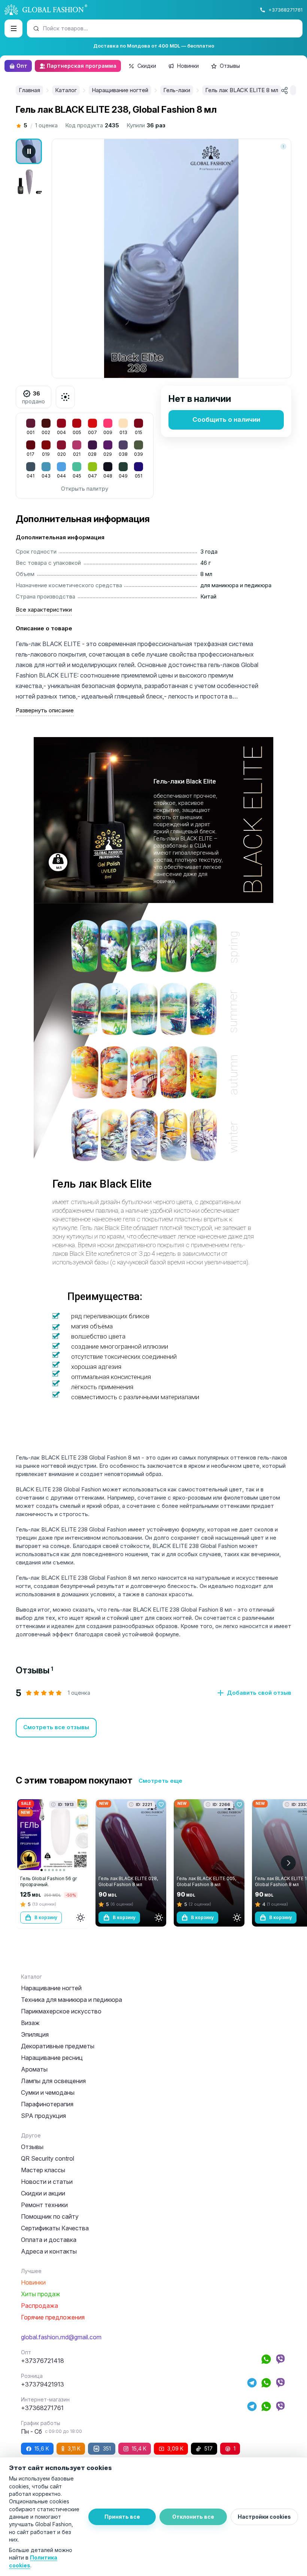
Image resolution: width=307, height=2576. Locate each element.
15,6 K (42, 2448)
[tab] (34, 1670)
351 (107, 2448)
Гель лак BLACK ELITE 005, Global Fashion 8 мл (206, 1881)
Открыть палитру (85, 489)
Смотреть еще (160, 1781)
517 (209, 2448)
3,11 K (74, 2448)
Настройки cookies (264, 2517)
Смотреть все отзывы (56, 1727)
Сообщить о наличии (226, 419)
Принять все (122, 2517)
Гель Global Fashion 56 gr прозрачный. (48, 1881)
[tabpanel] (153, 1713)
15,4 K (139, 2448)
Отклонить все (193, 2517)
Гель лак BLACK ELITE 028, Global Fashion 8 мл (128, 1881)
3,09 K (175, 2448)
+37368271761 (285, 10)
